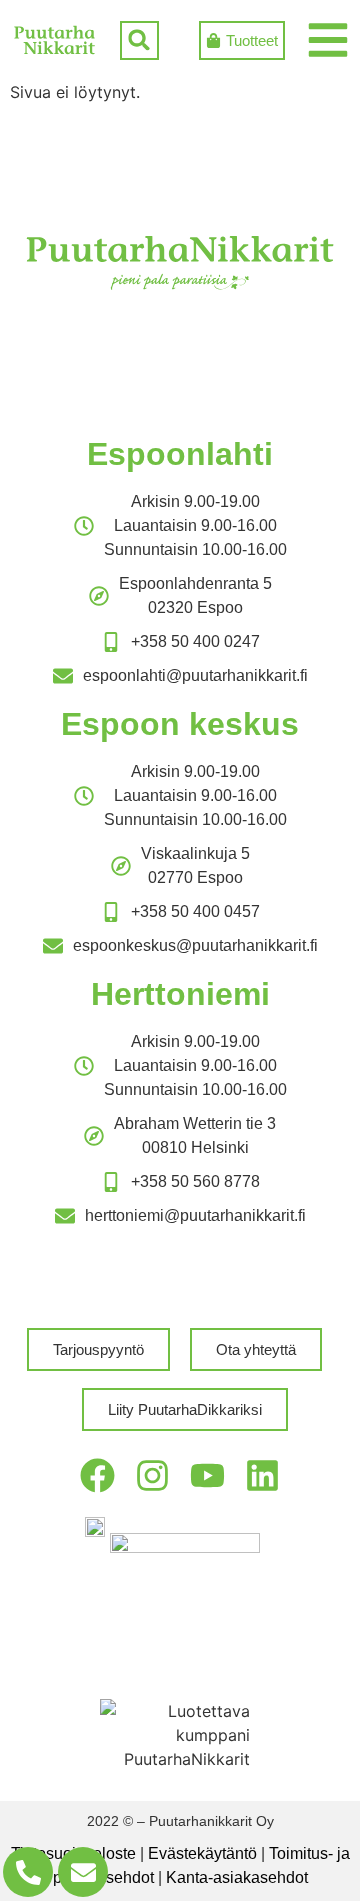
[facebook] (97, 1475)
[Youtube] (207, 1475)
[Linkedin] (262, 1475)
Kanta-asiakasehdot (237, 1877)
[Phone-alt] (28, 1872)
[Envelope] (83, 1872)
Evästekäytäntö (202, 1853)
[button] (139, 40)
